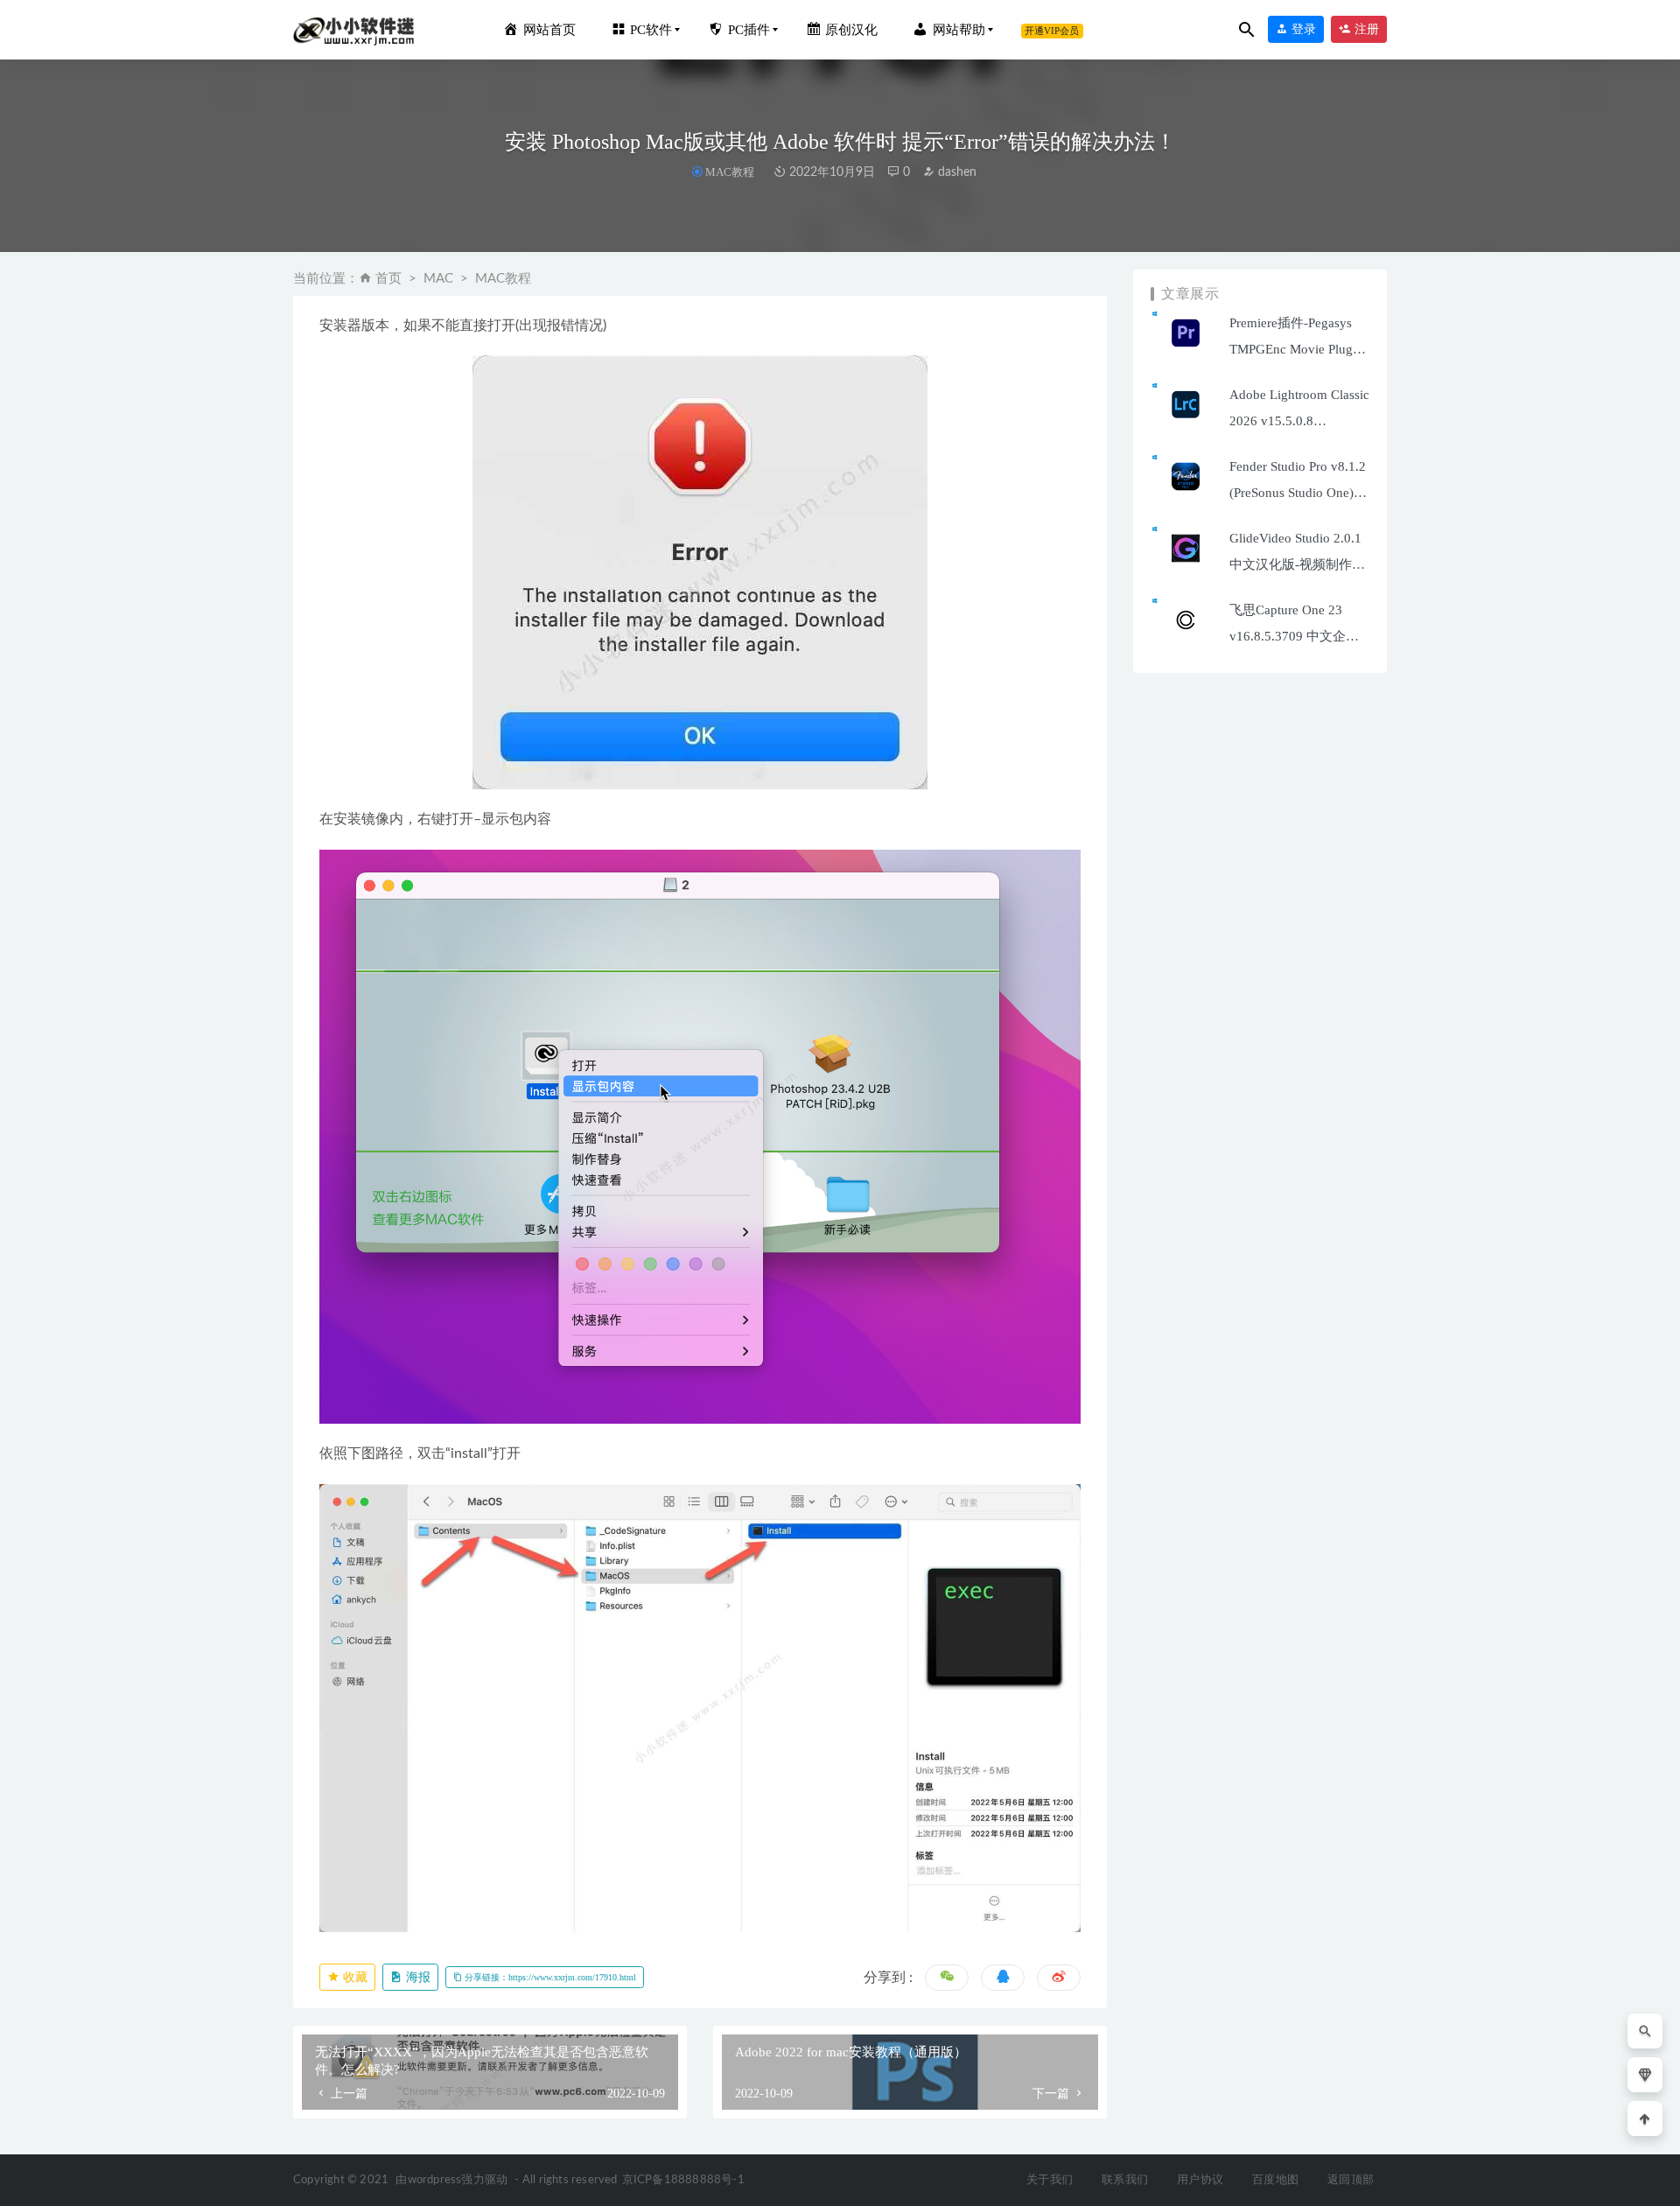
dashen (955, 172)
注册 (1365, 29)
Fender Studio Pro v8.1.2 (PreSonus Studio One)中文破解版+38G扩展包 (1298, 493)
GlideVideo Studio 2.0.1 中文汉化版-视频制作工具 (1297, 564)
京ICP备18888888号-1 (683, 2180)
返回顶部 (1351, 2180)
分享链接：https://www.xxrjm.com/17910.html (549, 1977)
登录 (1302, 29)
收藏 (353, 1977)
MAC (438, 279)
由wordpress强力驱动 (451, 2180)
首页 (388, 279)
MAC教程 (730, 172)
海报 (416, 1977)
